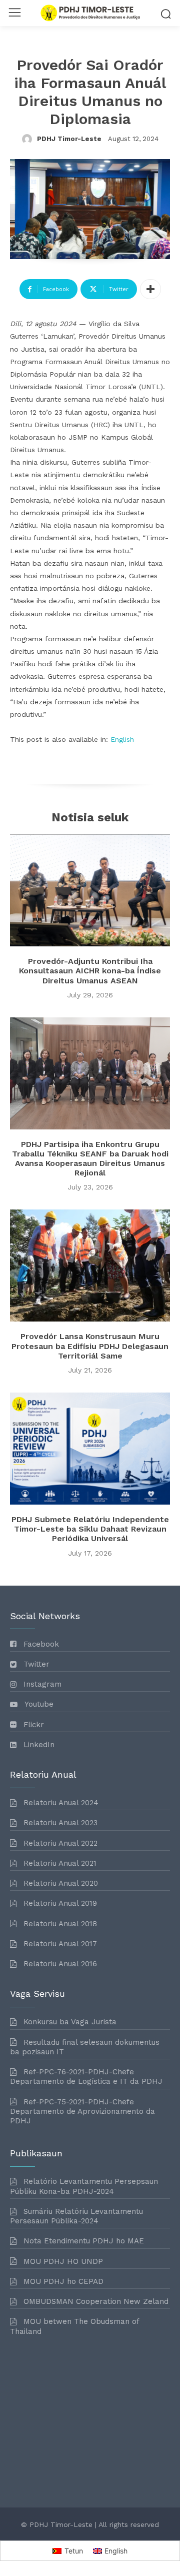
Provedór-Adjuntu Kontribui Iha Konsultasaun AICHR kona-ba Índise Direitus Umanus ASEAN (90, 971)
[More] (150, 289)
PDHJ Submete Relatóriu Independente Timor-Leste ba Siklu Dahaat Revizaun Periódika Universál (90, 1529)
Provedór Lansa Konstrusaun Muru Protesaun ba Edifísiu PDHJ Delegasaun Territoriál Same (90, 1346)
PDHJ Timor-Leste (69, 139)
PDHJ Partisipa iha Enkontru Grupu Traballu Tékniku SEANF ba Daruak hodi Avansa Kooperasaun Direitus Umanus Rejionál (90, 1159)
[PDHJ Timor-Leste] (28, 139)
